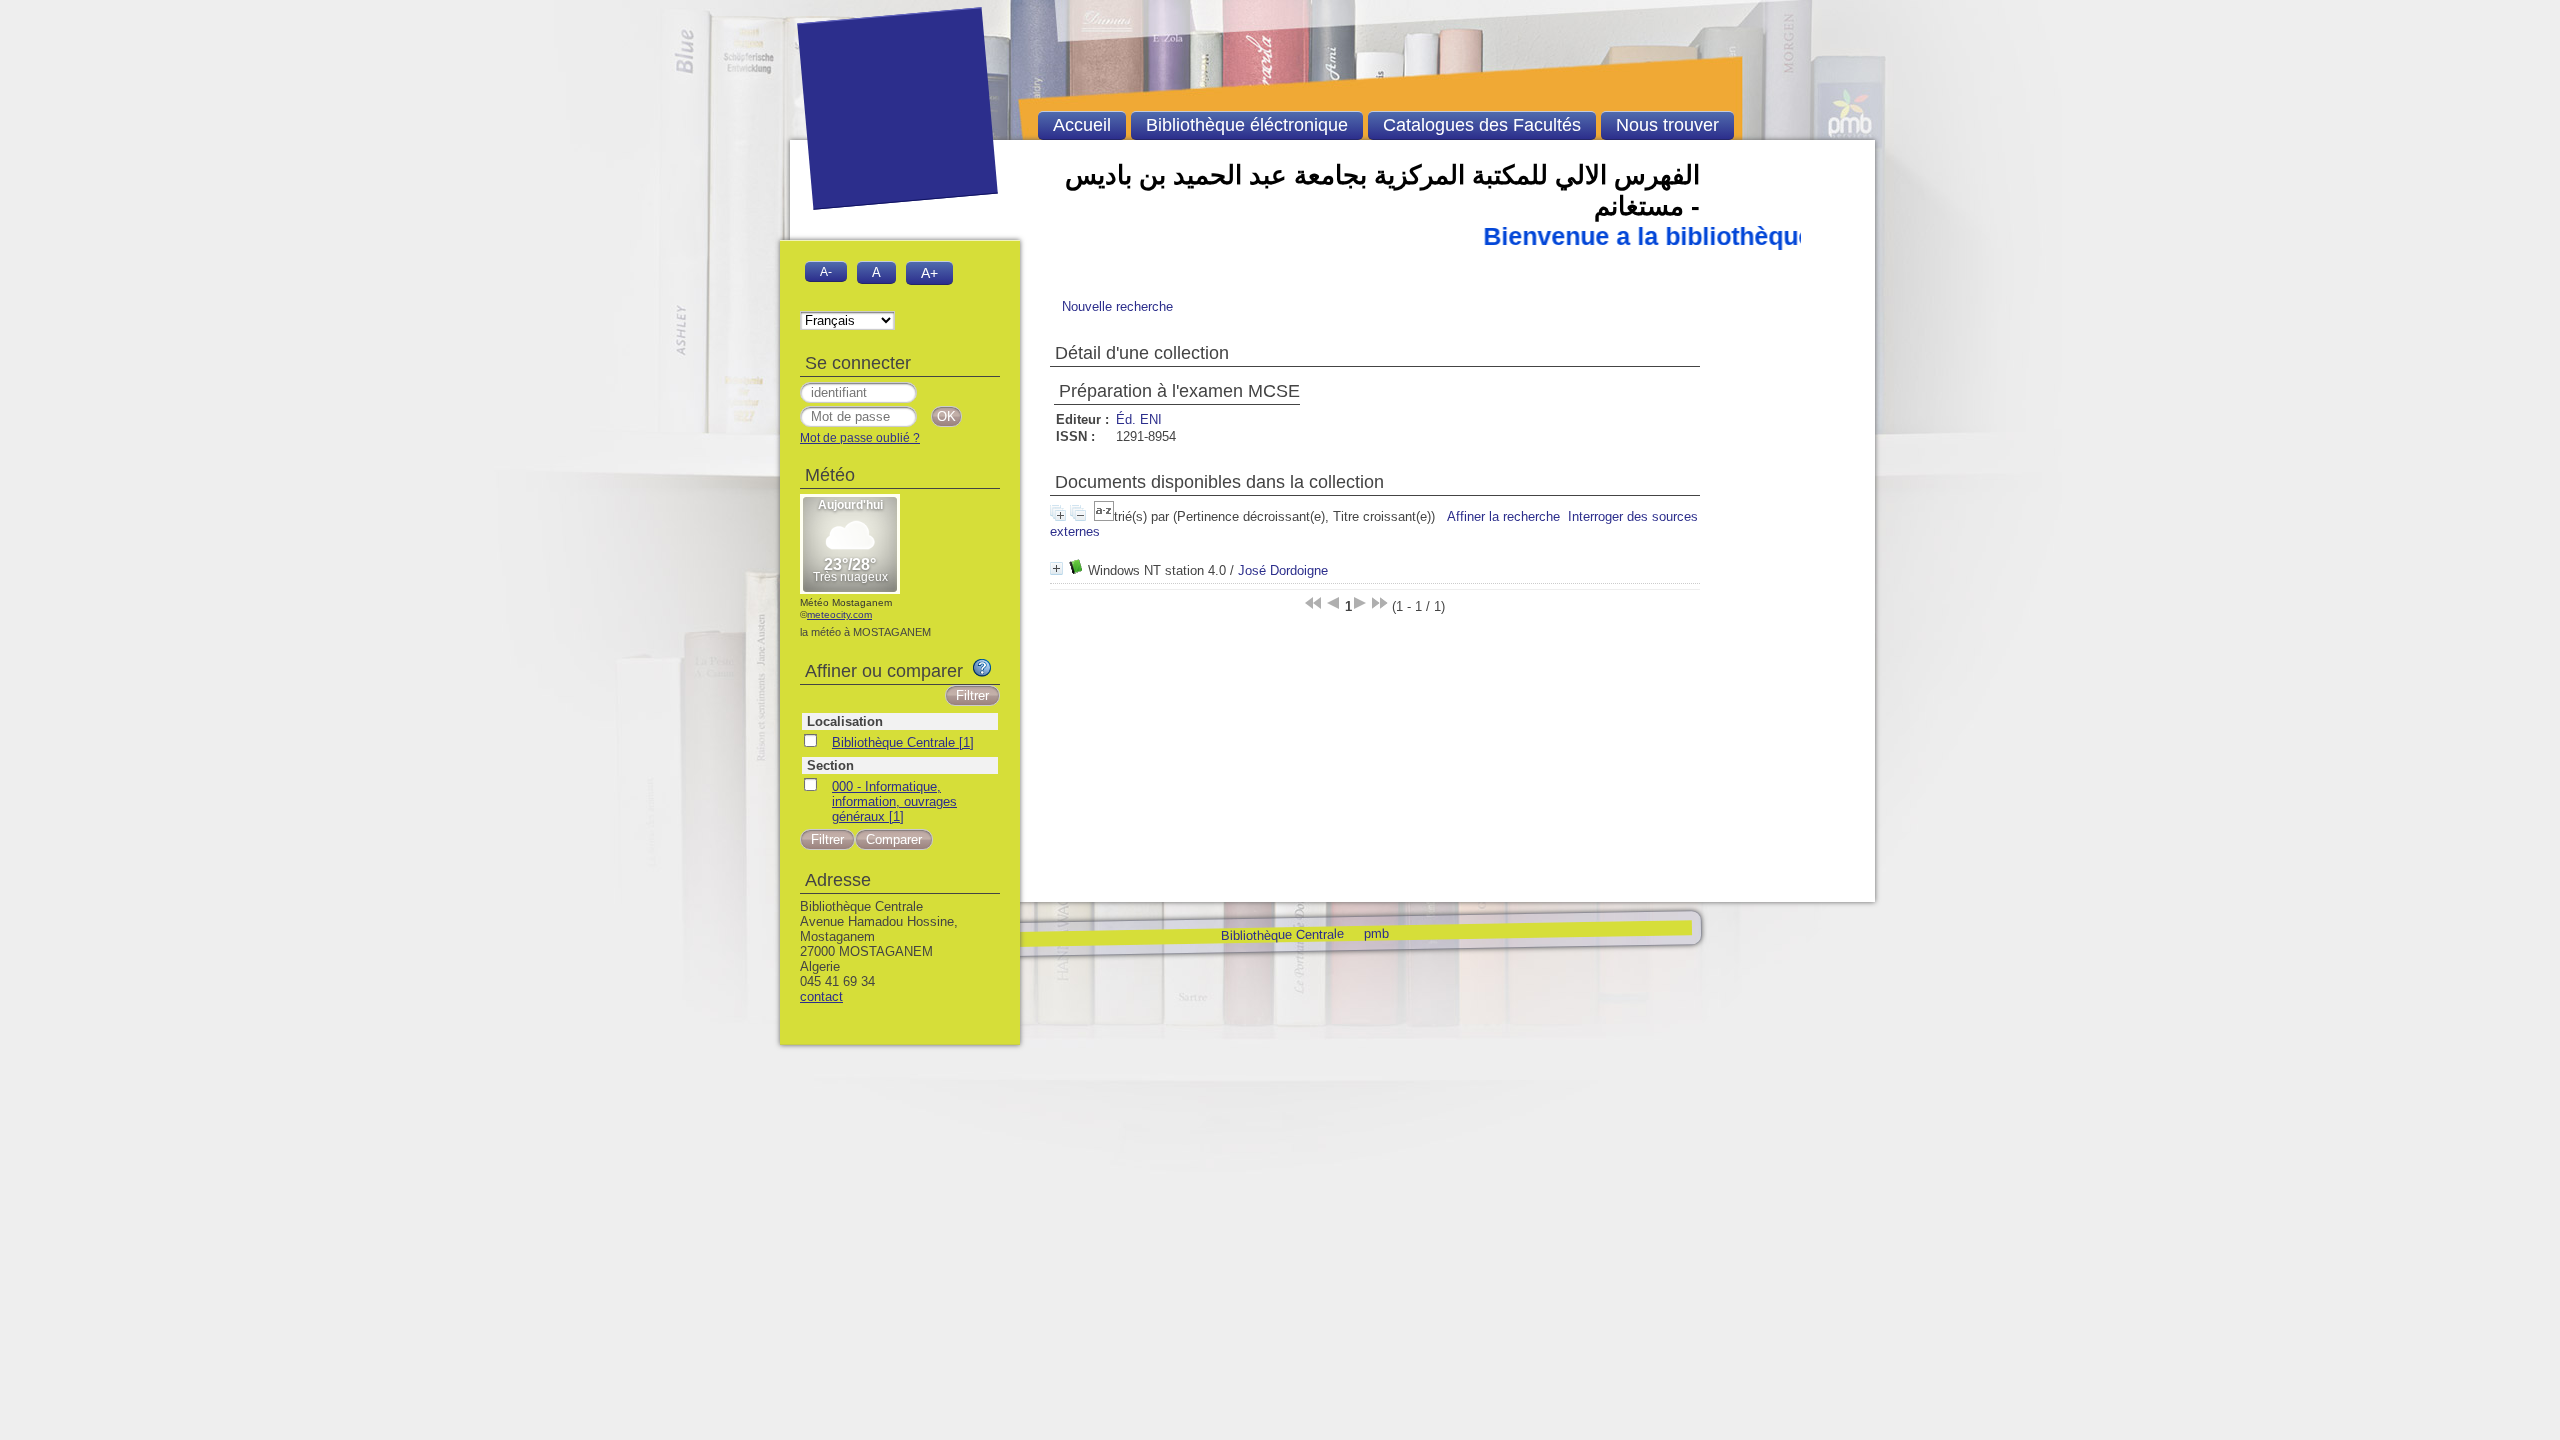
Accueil (1082, 125)
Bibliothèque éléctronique (1247, 125)
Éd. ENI (1139, 419)
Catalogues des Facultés (1482, 125)
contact (821, 996)
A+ (929, 273)
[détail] (1056, 568)
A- (826, 271)
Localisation (845, 721)
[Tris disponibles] (1104, 516)
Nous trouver (1667, 125)
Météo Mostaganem (846, 602)
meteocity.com (839, 614)
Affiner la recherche (1503, 516)
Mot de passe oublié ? (860, 438)
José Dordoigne (1283, 570)
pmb (1375, 932)
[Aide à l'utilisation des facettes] (982, 668)
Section (830, 765)
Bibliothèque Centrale (1281, 934)
